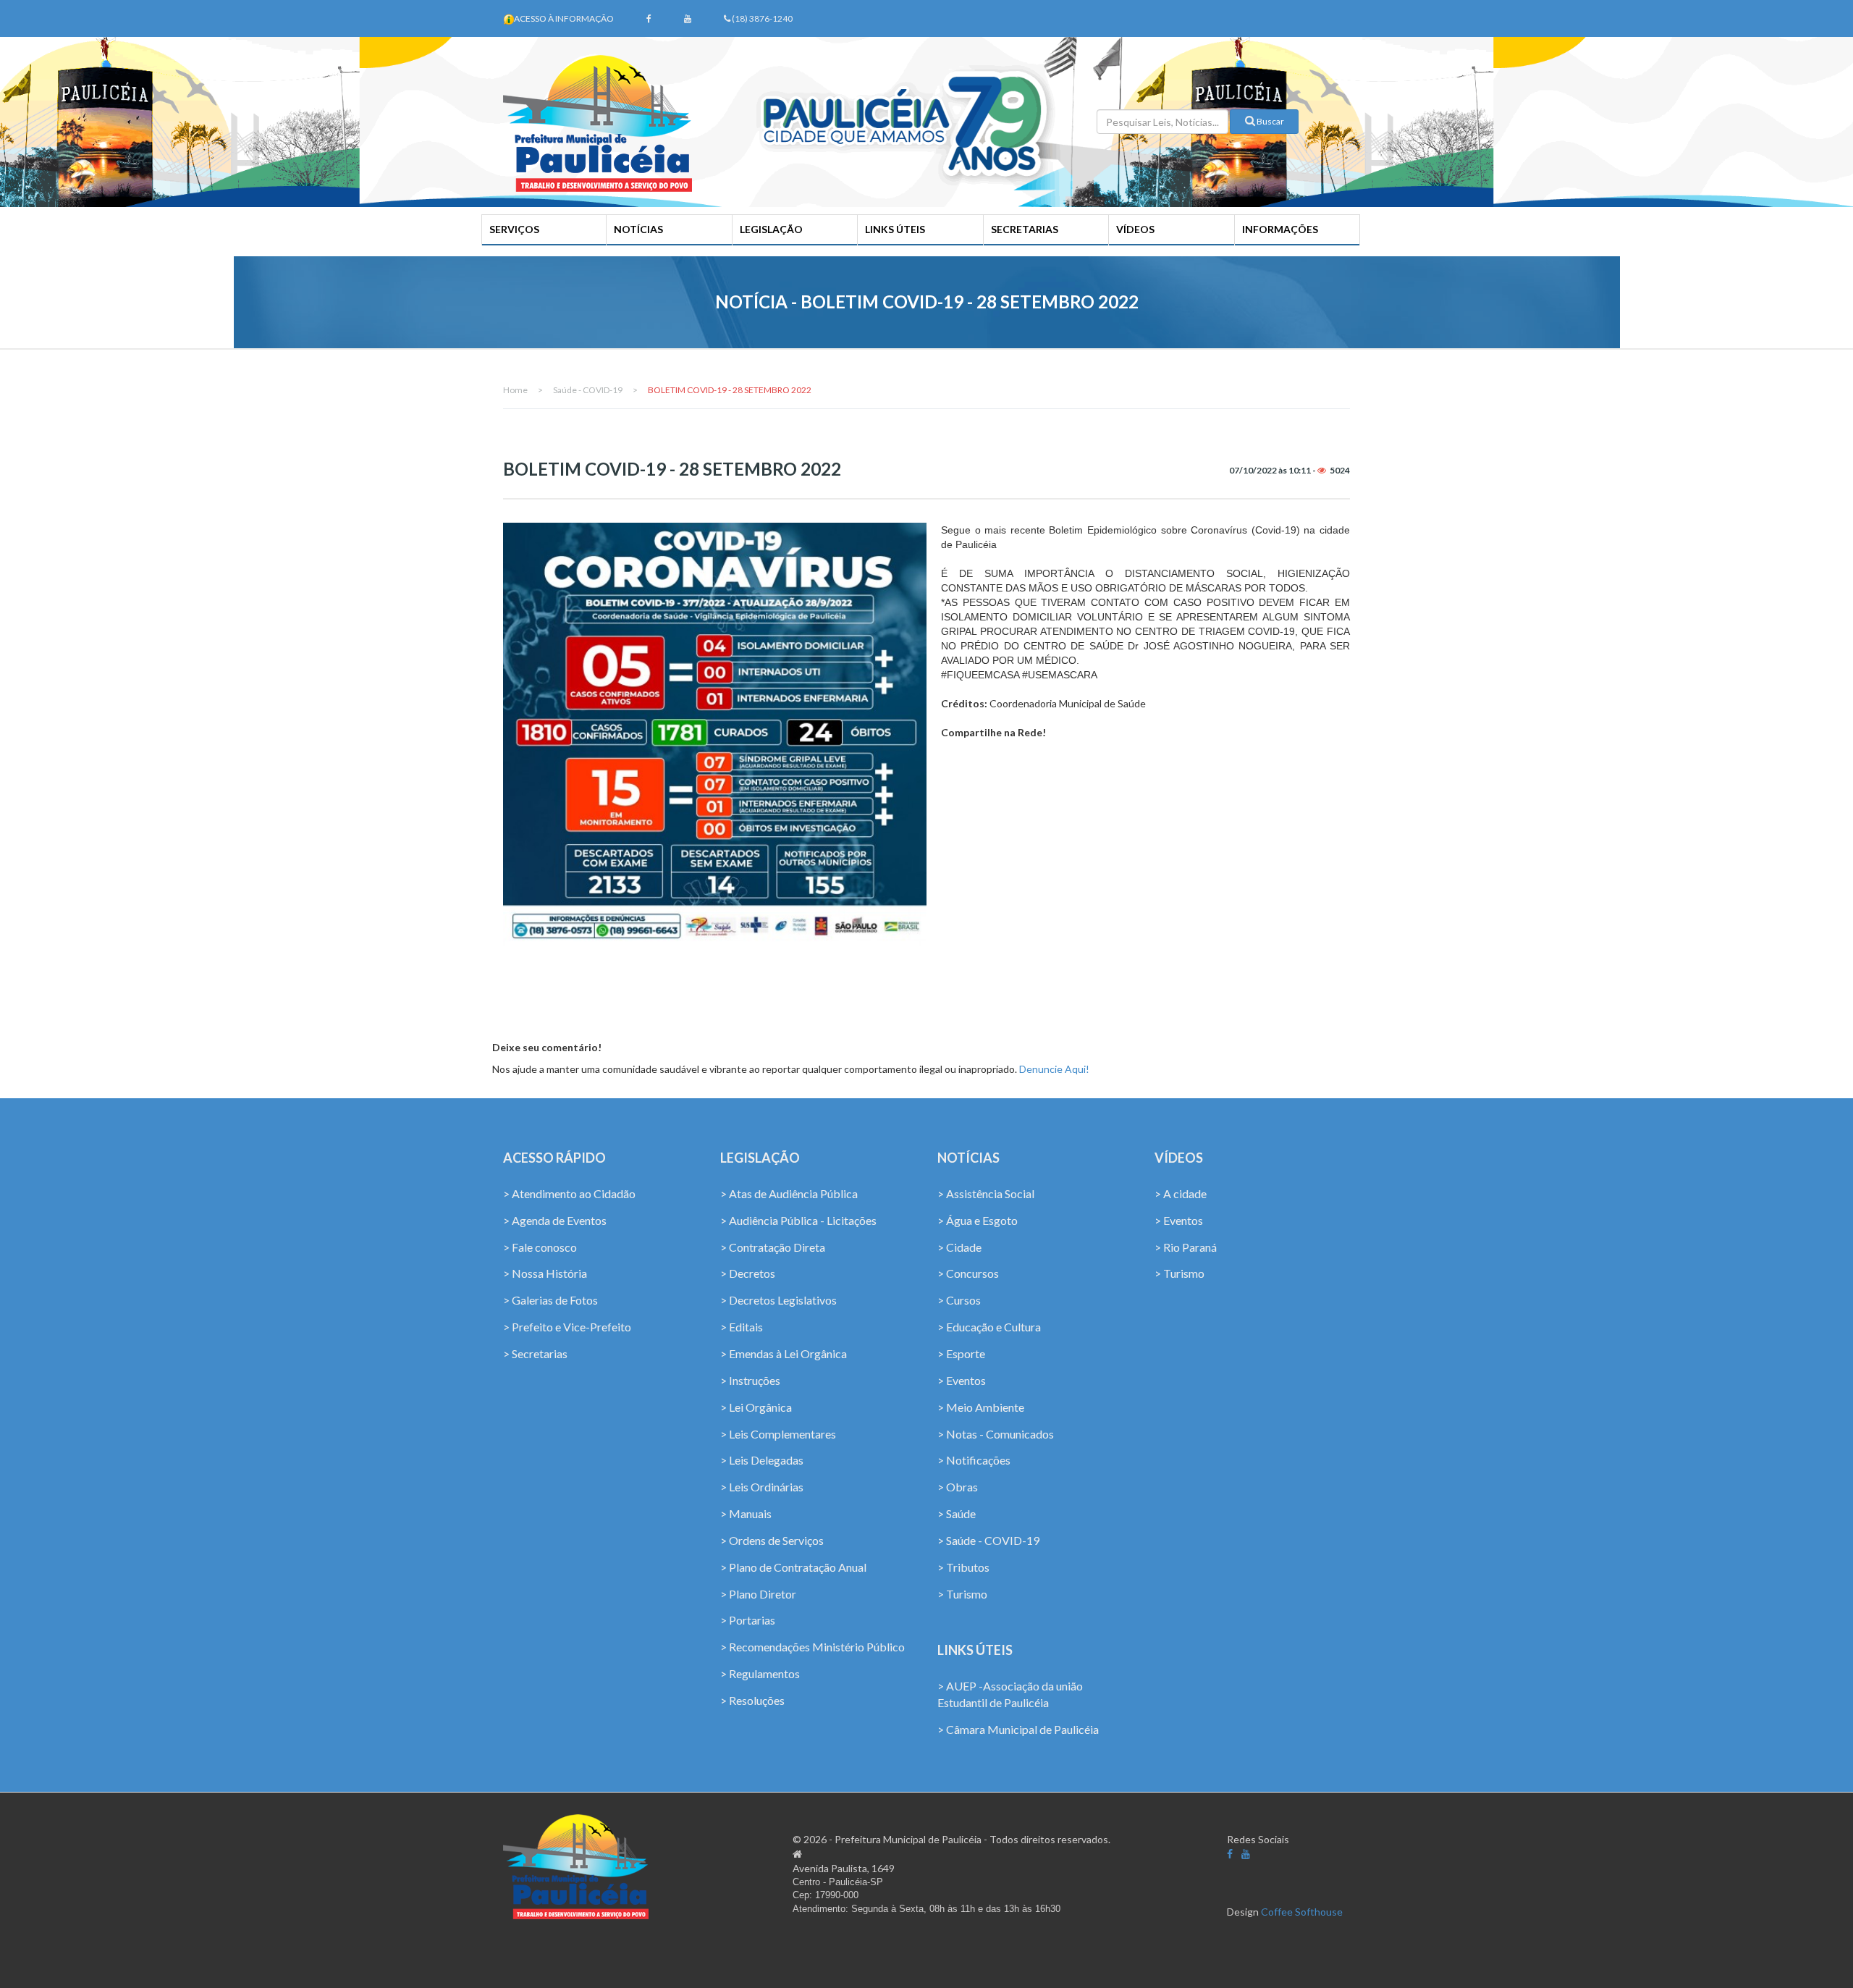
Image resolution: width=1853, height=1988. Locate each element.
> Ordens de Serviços (772, 1540)
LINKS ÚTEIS (895, 229)
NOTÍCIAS (638, 229)
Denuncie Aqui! (1054, 1069)
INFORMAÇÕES (1280, 229)
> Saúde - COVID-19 (988, 1540)
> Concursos (968, 1273)
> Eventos (962, 1380)
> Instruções (750, 1380)
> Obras (958, 1487)
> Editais (742, 1327)
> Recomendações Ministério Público (812, 1647)
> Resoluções (752, 1700)
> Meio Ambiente (981, 1407)
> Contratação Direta (773, 1247)
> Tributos (963, 1567)
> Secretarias (535, 1353)
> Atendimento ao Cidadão (569, 1193)
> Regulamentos (760, 1673)
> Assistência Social (986, 1193)
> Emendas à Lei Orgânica (784, 1353)
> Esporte (961, 1353)
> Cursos (959, 1300)
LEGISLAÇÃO (771, 229)
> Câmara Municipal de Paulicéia (1018, 1729)
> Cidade (959, 1247)
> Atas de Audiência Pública (789, 1193)
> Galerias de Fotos (550, 1300)
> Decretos (748, 1273)
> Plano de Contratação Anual (793, 1567)
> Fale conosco (540, 1247)
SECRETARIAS (1025, 229)
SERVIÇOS (514, 229)
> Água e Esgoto (978, 1220)
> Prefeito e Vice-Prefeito (567, 1327)
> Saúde (957, 1513)
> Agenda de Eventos (555, 1220)
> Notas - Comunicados (996, 1434)
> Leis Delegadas (762, 1460)
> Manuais (746, 1513)
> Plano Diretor (758, 1594)
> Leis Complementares (778, 1434)
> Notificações (974, 1460)
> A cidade (1181, 1193)
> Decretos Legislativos (778, 1300)
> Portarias (748, 1620)
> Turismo (962, 1594)
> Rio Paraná (1186, 1247)
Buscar (1270, 121)
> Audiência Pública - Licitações (798, 1220)
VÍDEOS (1135, 229)
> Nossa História (545, 1273)
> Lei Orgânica (756, 1407)
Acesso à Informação (564, 18)
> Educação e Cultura (989, 1327)
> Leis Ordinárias (762, 1487)
